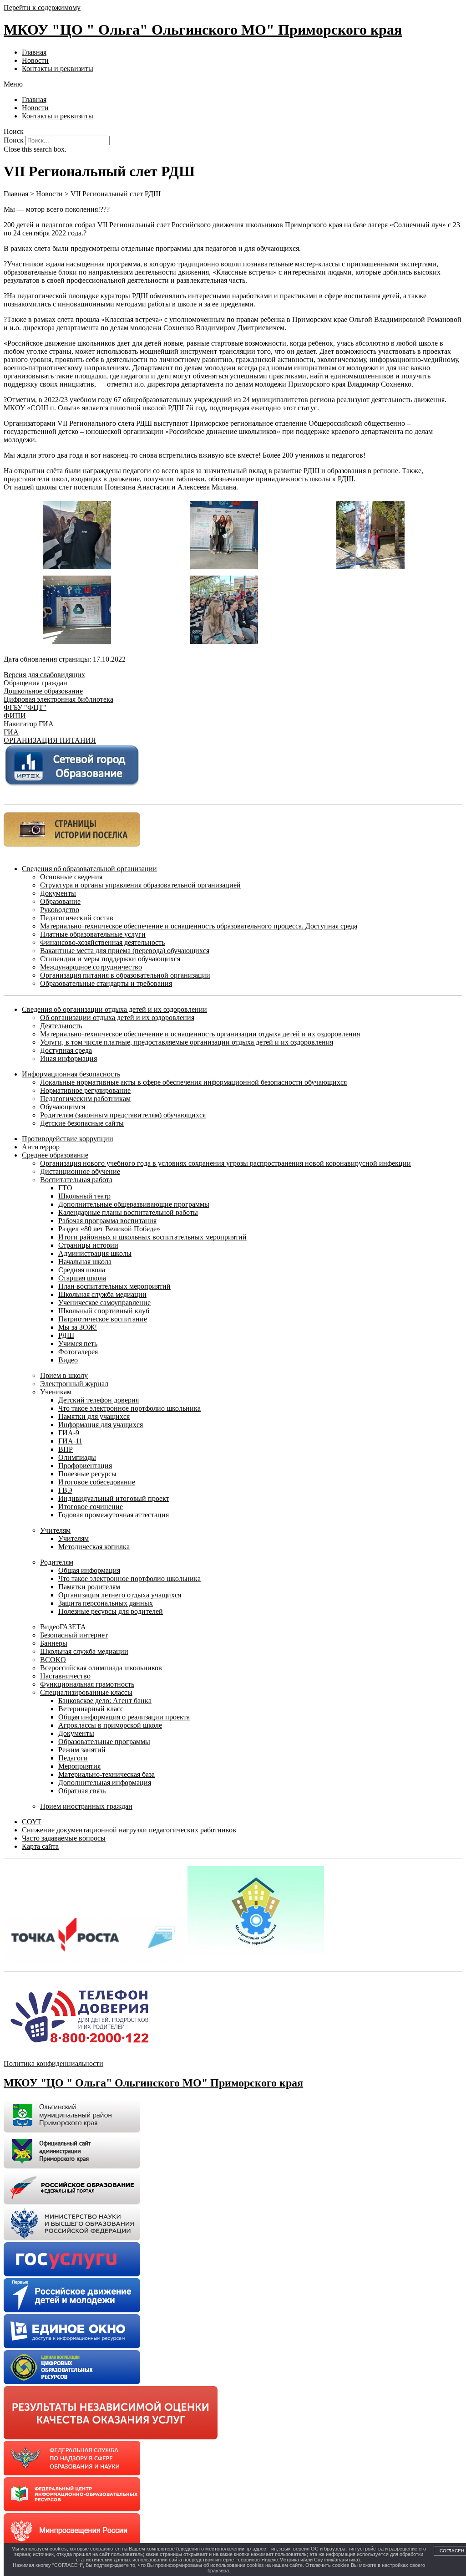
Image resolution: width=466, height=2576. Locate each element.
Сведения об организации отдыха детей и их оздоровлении (114, 1009)
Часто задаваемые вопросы (64, 1838)
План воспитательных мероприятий (114, 1286)
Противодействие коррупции (68, 1139)
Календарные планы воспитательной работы (128, 1212)
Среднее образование (55, 1155)
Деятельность (61, 1026)
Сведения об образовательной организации (89, 869)
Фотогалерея (78, 1352)
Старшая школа (82, 1278)
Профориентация (85, 1466)
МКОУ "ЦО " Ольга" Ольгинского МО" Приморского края (203, 30)
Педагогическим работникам (85, 1099)
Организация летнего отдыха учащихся (120, 1595)
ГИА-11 (70, 1441)
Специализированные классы (86, 1692)
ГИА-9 (69, 1433)
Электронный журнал (74, 1384)
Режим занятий (82, 1750)
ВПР (66, 1449)
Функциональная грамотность (87, 1684)
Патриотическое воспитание (103, 1319)
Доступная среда (66, 1050)
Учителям (55, 1530)
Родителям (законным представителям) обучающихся (123, 1115)
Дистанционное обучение (80, 1171)
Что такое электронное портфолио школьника (129, 1408)
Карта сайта (40, 1846)
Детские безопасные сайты (82, 1123)
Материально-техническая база (106, 1774)
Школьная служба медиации (102, 1294)
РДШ (66, 1335)
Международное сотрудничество (91, 967)
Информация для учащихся (101, 1425)
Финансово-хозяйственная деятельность (102, 942)
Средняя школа (82, 1270)
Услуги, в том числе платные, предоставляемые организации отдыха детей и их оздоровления (187, 1042)
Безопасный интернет (74, 1635)
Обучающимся (63, 1107)
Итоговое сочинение (91, 1507)
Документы (58, 893)
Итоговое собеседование (97, 1482)
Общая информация (89, 1570)
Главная (34, 52)
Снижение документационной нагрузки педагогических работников (129, 1830)
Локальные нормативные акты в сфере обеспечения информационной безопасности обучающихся (193, 1082)
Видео (68, 1360)
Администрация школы (95, 1253)
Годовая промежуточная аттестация (114, 1515)
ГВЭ (65, 1490)
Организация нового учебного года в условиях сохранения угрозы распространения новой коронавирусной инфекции (225, 1163)
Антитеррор (41, 1147)
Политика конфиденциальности (53, 2063)
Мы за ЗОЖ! (78, 1327)
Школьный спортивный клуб (104, 1311)
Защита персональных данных (106, 1603)
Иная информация (68, 1058)
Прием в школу (64, 1375)
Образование (60, 901)
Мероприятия (79, 1766)
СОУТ (32, 1822)
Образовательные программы (104, 1742)
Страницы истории (88, 1245)
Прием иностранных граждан (86, 1806)
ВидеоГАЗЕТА (63, 1627)
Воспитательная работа (76, 1180)
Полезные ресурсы (87, 1474)
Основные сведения (71, 877)
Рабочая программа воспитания (107, 1221)
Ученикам (56, 1392)
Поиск (14, 140)
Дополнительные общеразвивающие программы (134, 1204)
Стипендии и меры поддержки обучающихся (110, 959)
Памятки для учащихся (94, 1416)
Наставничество (65, 1676)
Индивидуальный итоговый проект (114, 1498)
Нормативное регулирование (85, 1090)
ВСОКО (53, 1660)
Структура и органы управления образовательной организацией (140, 885)
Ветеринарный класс (91, 1709)
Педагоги (73, 1758)
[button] (233, 84)
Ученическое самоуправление (104, 1303)
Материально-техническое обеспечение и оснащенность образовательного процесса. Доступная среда (199, 926)
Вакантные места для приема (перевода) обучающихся (125, 951)
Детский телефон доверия (99, 1400)
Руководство (60, 910)
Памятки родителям (89, 1587)
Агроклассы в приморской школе (110, 1725)
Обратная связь (82, 1791)
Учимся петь (78, 1344)
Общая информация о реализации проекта (124, 1717)
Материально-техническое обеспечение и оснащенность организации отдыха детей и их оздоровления (200, 1034)
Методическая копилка (94, 1547)
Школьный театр (84, 1196)
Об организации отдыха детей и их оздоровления (117, 1018)
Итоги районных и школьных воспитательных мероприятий (152, 1237)
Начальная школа (85, 1262)
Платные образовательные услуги (93, 934)
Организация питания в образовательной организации (125, 975)
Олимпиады (77, 1457)
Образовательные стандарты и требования (106, 983)
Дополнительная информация (105, 1783)
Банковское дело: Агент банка (105, 1701)
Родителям (57, 1562)
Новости (35, 60)
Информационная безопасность (71, 1074)
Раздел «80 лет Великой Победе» (109, 1229)
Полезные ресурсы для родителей (111, 1611)
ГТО (65, 1188)
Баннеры (54, 1643)
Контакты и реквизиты (58, 69)
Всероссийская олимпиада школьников (101, 1668)
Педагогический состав (77, 918)
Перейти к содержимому (42, 8)
